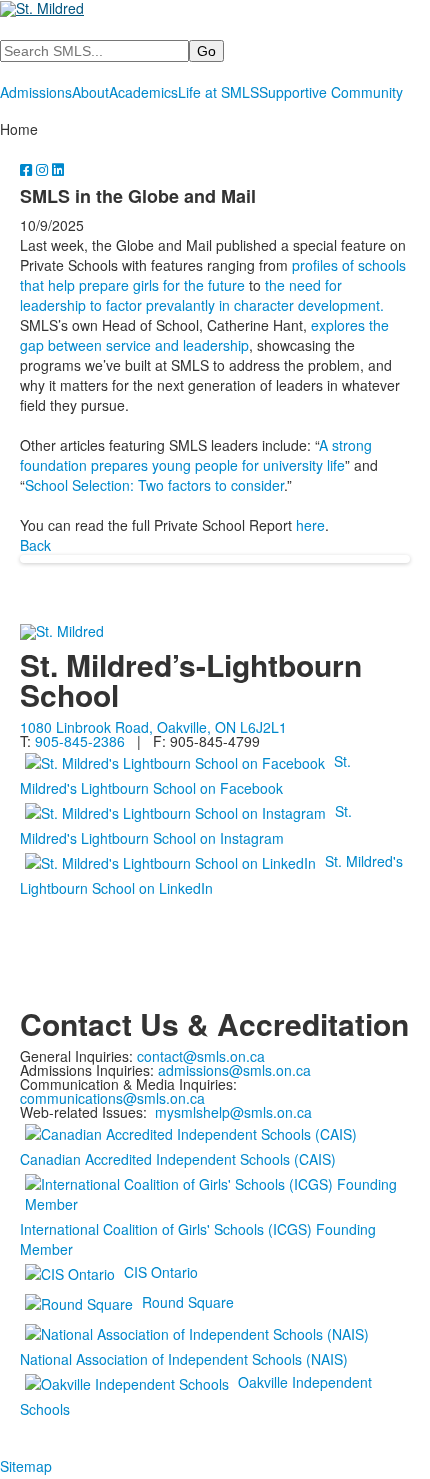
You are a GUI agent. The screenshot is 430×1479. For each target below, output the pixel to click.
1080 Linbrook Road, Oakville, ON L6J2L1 (153, 727)
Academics (143, 92)
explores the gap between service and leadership (204, 335)
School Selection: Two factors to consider (154, 485)
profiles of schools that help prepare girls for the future (213, 275)
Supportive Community (331, 92)
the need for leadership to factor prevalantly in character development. (202, 295)
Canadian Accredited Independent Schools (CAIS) (178, 1159)
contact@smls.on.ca (201, 1056)
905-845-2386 (80, 741)
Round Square (188, 1302)
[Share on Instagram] (44, 169)
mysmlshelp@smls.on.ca (233, 1112)
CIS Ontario (161, 1272)
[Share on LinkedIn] (58, 169)
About (90, 92)
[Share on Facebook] (28, 169)
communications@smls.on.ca (112, 1098)
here (310, 525)
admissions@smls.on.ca (234, 1070)
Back (35, 545)
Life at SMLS (218, 92)
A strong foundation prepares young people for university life (196, 455)
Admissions (36, 92)
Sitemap (26, 1466)
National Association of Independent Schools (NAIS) (184, 1359)
